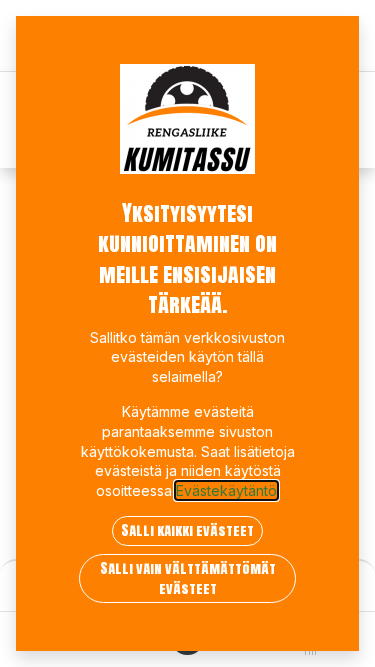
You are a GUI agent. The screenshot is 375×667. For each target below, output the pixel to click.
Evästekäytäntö (226, 490)
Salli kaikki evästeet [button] (187, 530)
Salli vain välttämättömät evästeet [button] (188, 578)
